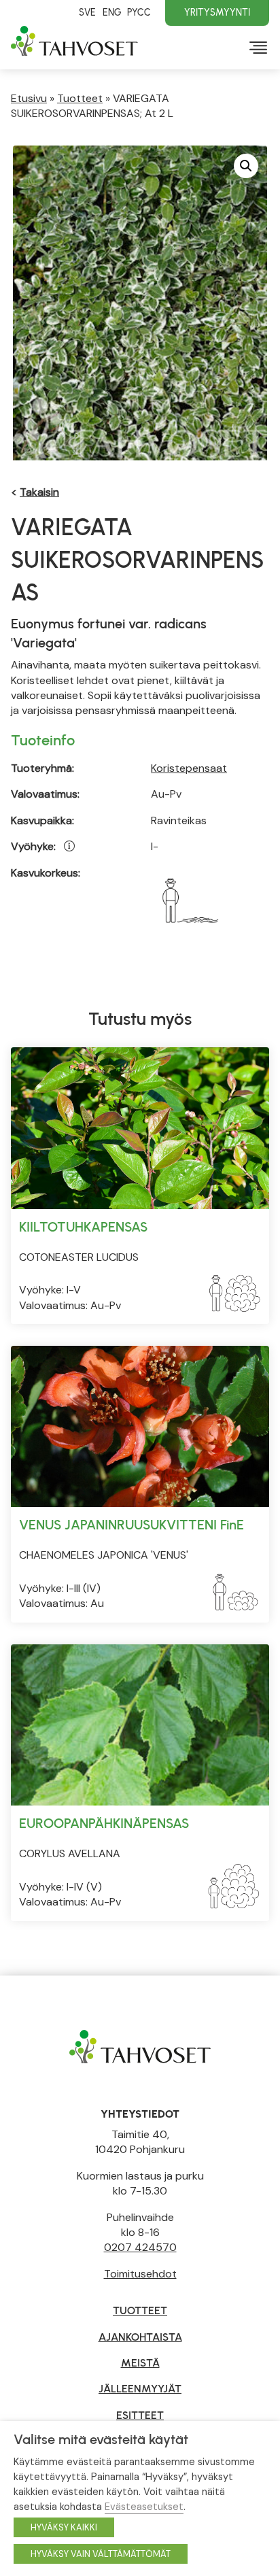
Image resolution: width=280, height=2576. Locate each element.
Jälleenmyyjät (140, 2389)
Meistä (140, 2363)
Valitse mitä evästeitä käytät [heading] (101, 2439)
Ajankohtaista (140, 2337)
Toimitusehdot (140, 2274)
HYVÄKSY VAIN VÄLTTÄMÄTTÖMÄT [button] (101, 2554)
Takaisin (39, 492)
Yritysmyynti (217, 12)
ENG (112, 12)
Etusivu (29, 98)
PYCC (139, 12)
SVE (87, 12)
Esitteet (140, 2415)
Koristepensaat (189, 768)
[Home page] (140, 2045)
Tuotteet (80, 98)
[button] (246, 166)
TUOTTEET (140, 2310)
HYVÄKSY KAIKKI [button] (64, 2527)
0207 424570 (140, 2247)
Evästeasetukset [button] (144, 2507)
